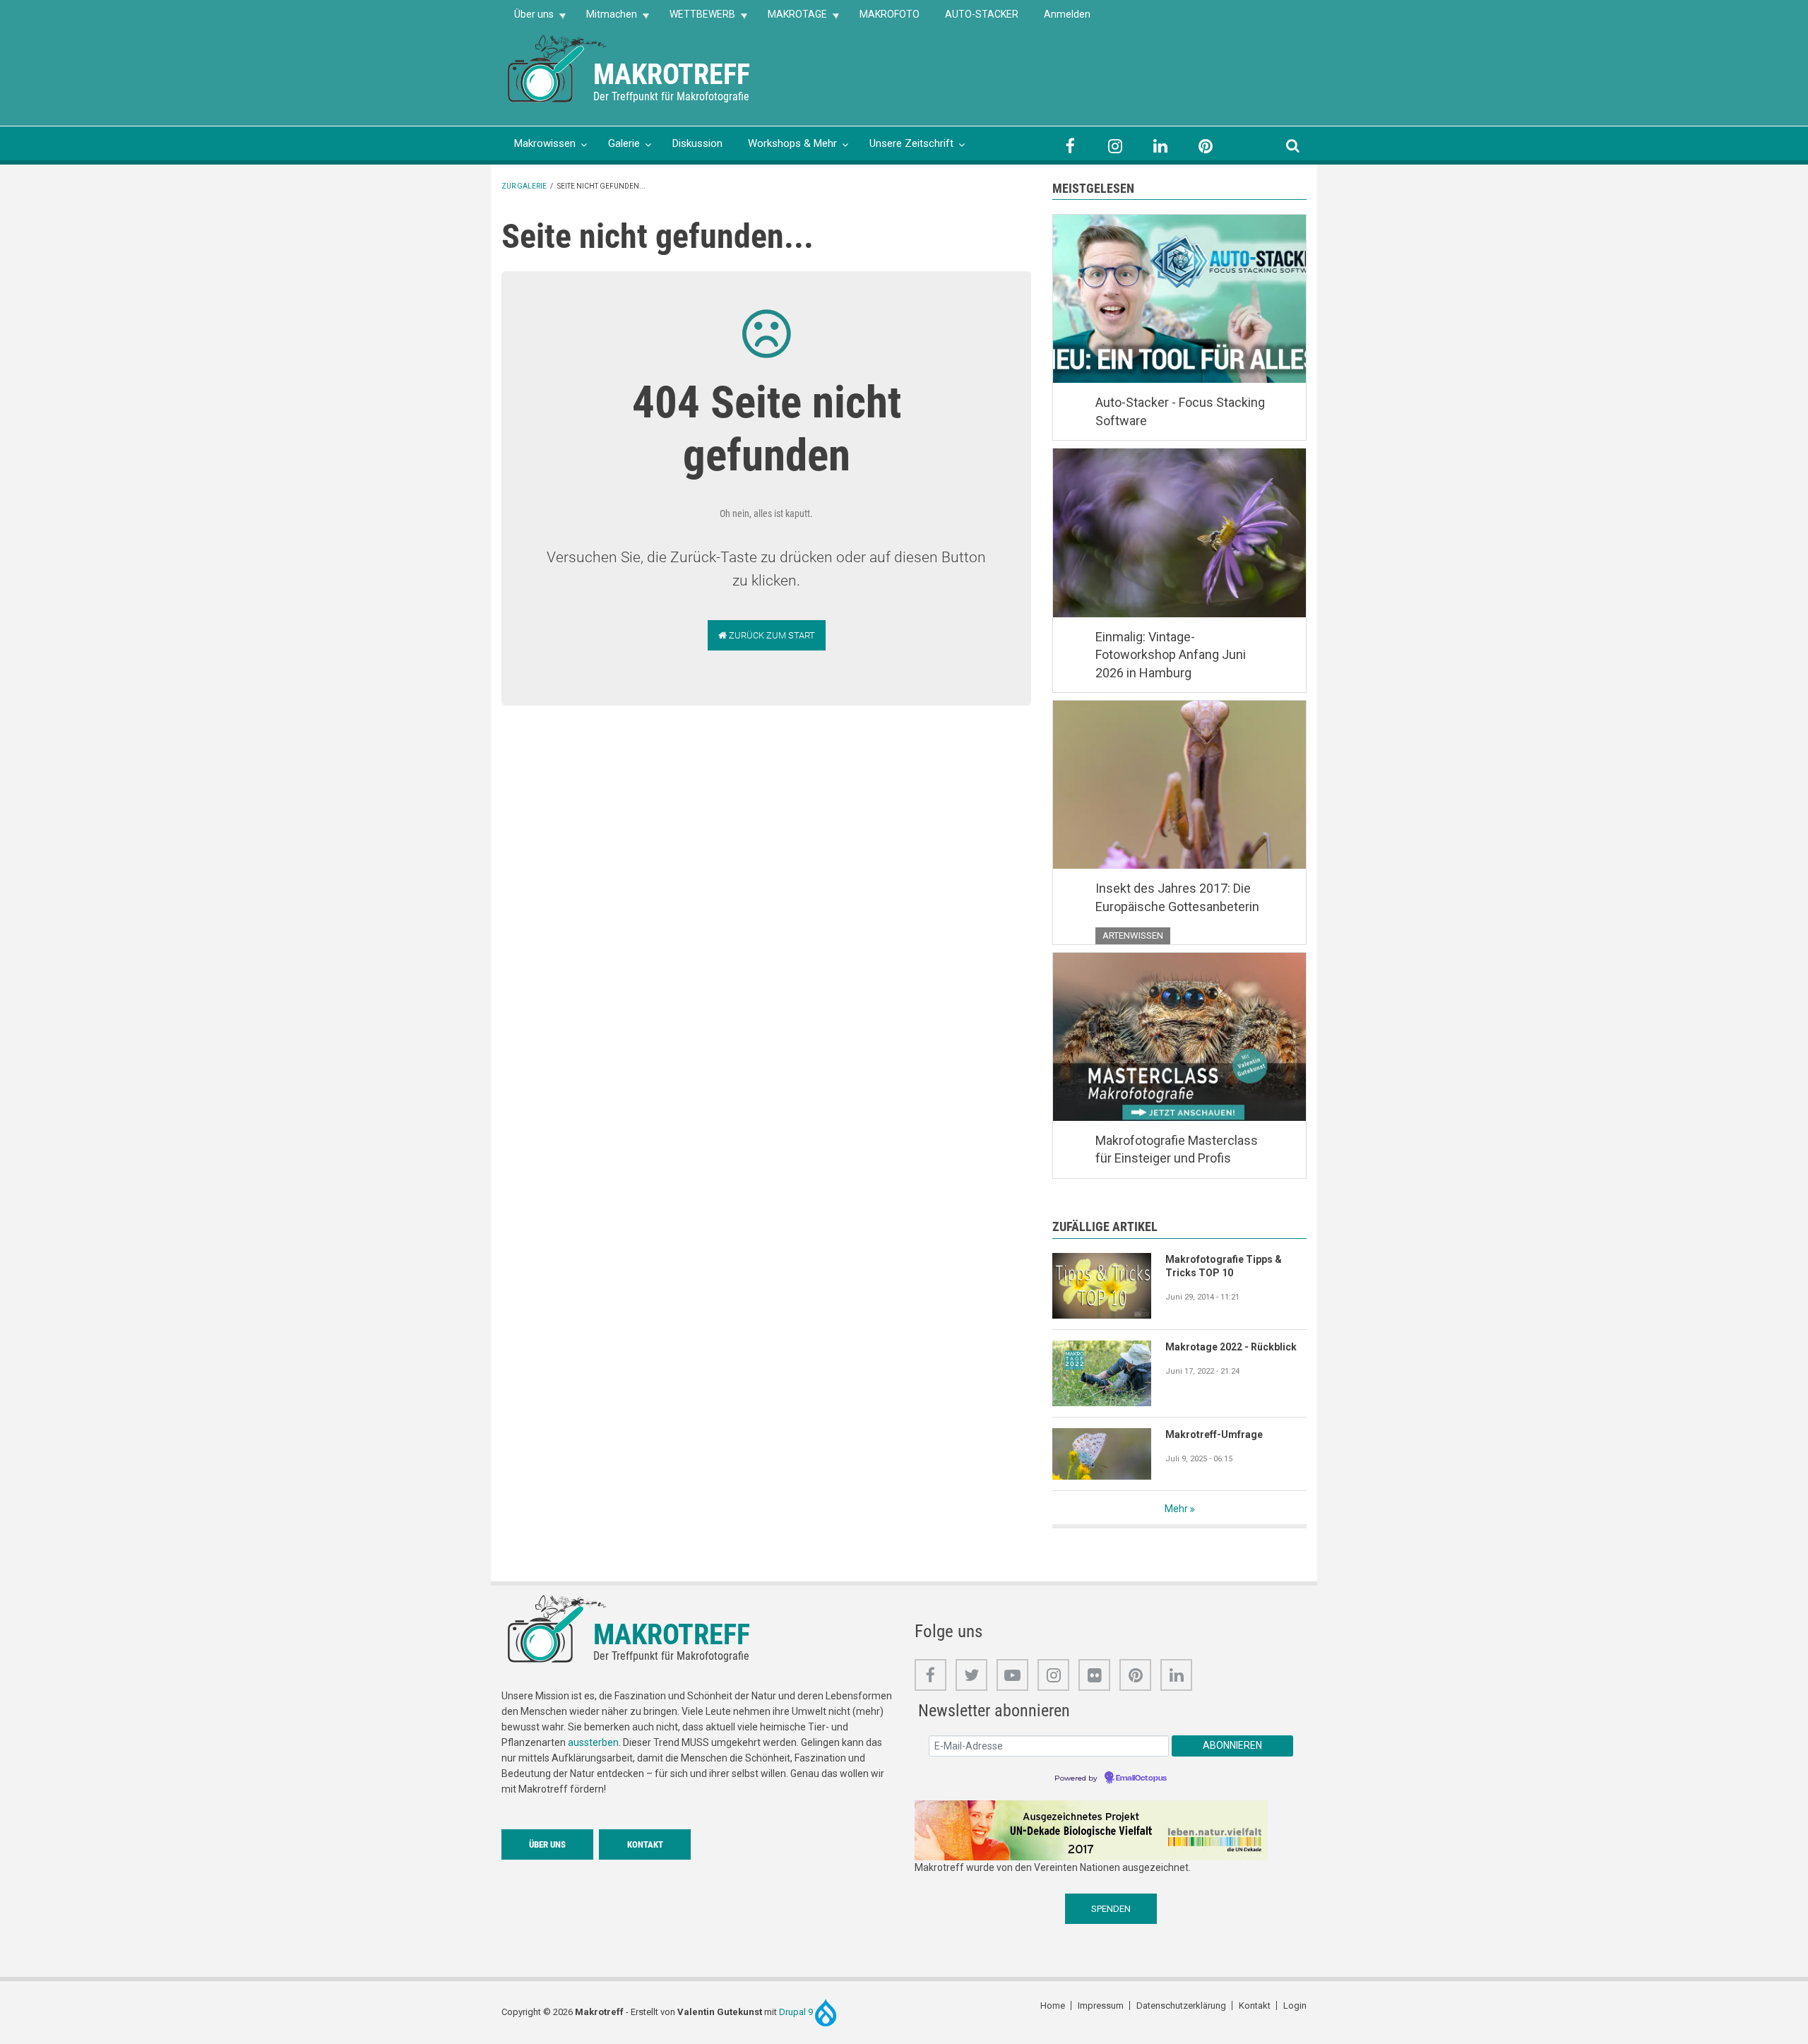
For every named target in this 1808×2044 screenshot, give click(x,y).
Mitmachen (605, 19)
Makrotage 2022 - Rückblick (1231, 1347)
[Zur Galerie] (558, 67)
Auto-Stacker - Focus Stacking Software (1180, 411)
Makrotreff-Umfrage (1214, 1434)
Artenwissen (1133, 935)
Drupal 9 (797, 2012)
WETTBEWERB (696, 19)
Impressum (1101, 2006)
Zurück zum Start (771, 635)
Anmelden (1067, 14)
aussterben (593, 1742)
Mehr (1176, 1509)
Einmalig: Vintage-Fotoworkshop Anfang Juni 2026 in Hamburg (1171, 655)
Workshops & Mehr (792, 143)
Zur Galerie (524, 186)
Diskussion (697, 143)
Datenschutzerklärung (1181, 2006)
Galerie (624, 143)
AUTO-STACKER (982, 14)
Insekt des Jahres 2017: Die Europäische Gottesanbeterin (1177, 897)
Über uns (528, 19)
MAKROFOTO (890, 14)
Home (1053, 2006)
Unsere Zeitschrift (911, 143)
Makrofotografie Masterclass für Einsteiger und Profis (1177, 1149)
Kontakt (645, 1844)
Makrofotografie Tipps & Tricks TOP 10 (1224, 1266)
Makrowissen (545, 143)
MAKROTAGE (791, 19)
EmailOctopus (1141, 1778)
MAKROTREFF (672, 75)
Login (1295, 2006)
